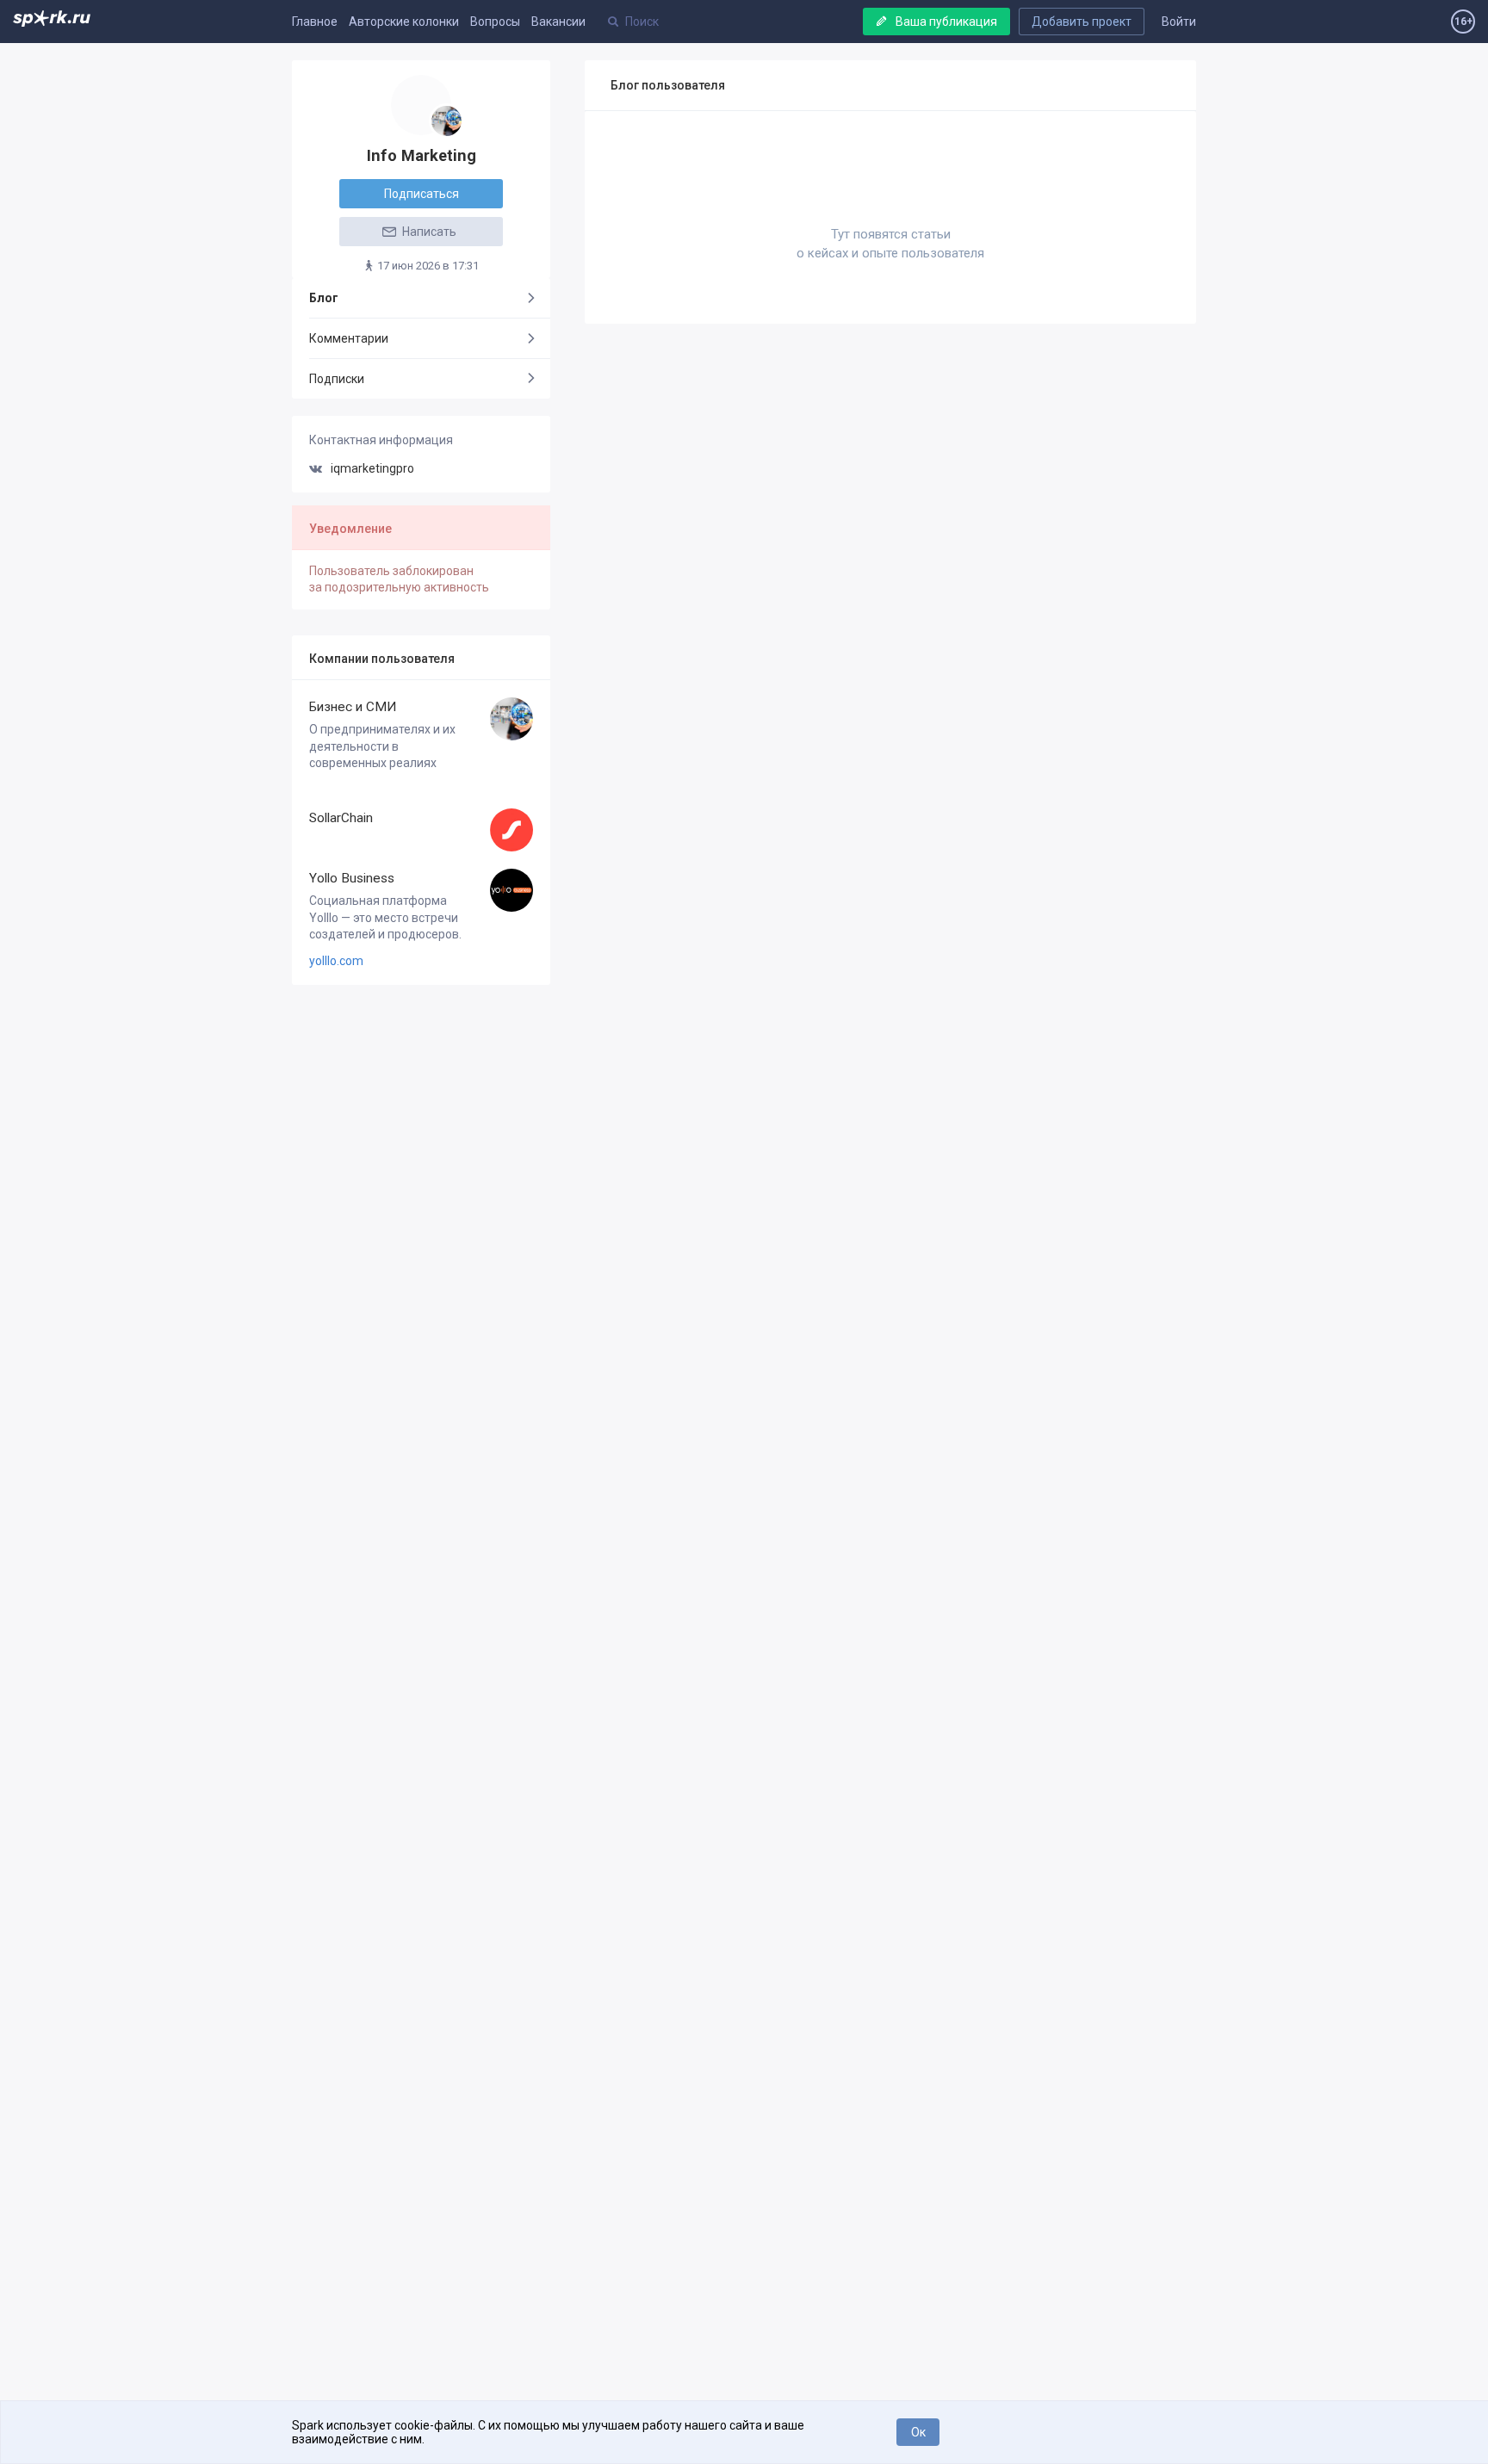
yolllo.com (336, 961)
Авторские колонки (404, 22)
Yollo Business (352, 878)
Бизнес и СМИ (353, 707)
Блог (324, 298)
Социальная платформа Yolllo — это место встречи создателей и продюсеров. (385, 917)
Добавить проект (1082, 22)
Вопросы (495, 22)
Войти (1179, 22)
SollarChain (341, 818)
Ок (918, 2432)
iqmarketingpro (372, 468)
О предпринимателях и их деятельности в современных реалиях (382, 746)
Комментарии (349, 338)
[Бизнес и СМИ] (446, 121)
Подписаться (422, 194)
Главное (315, 22)
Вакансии (558, 22)
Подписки (337, 379)
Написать (428, 232)
